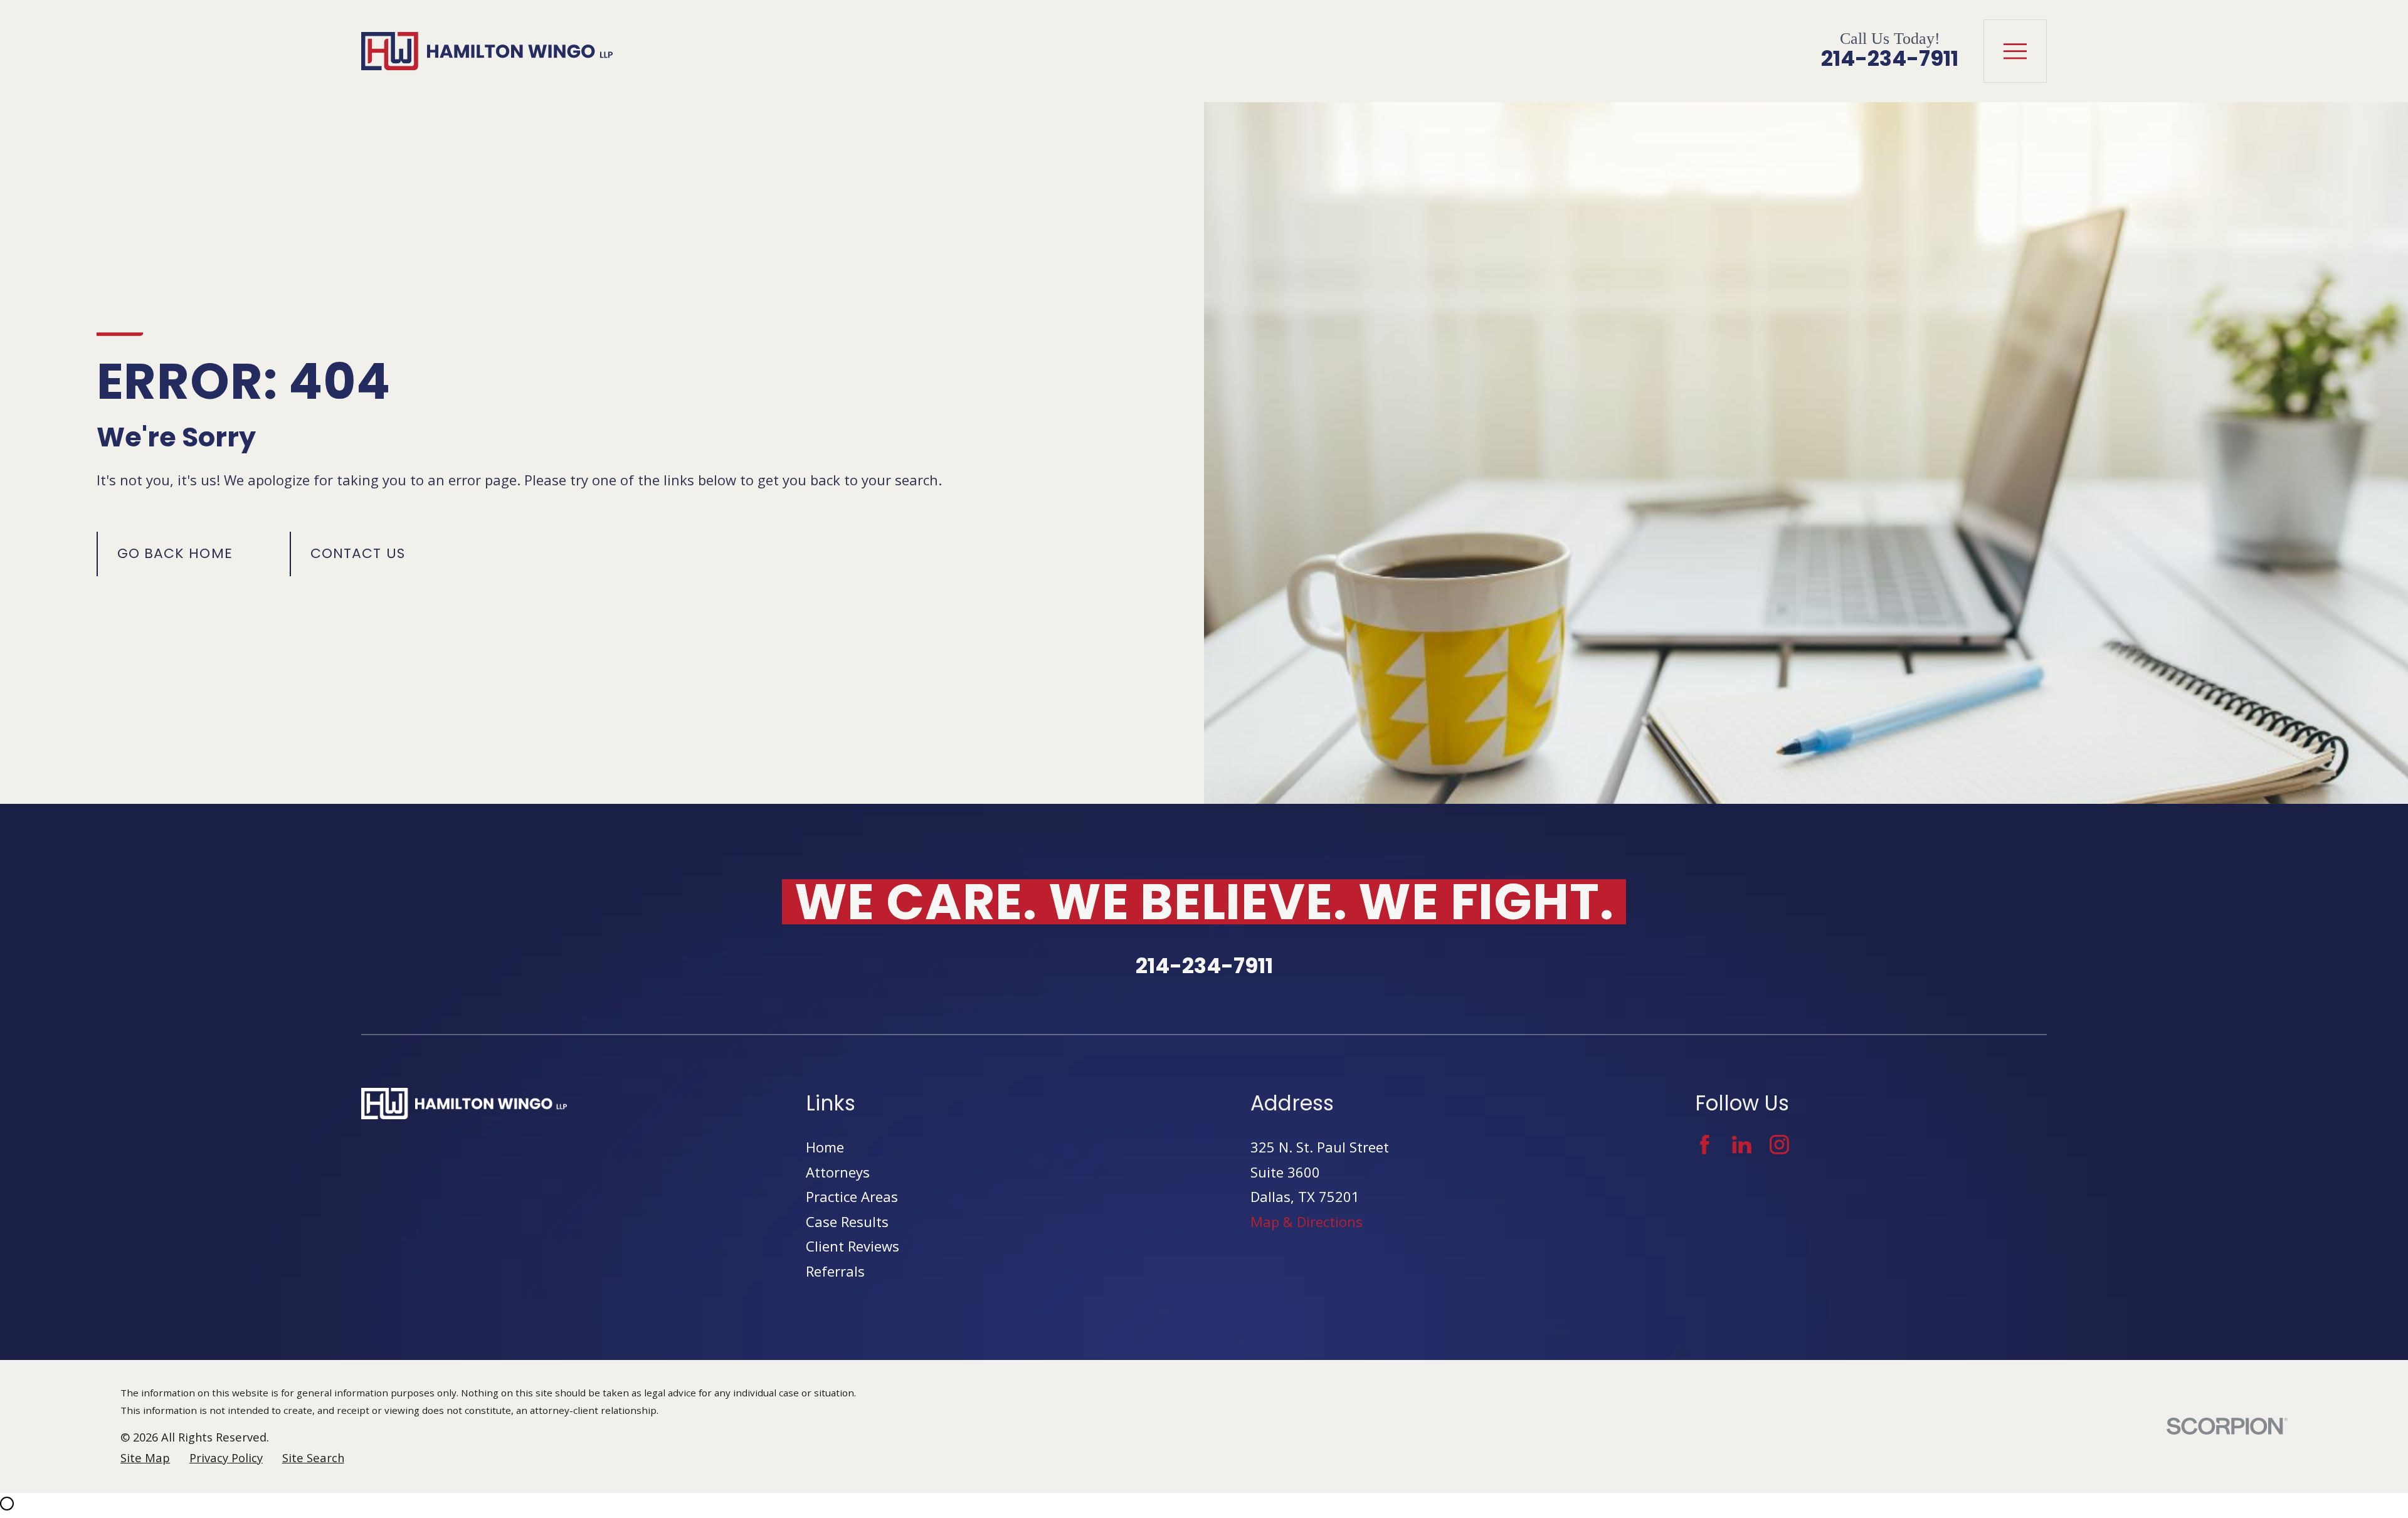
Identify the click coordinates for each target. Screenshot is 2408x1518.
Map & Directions (1307, 1221)
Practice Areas (852, 1196)
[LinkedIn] (1742, 1145)
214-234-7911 (1890, 59)
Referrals (835, 1271)
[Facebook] (1705, 1145)
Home (825, 1147)
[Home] (487, 51)
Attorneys (838, 1172)
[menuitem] (145, 1458)
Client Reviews (853, 1246)
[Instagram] (1779, 1145)
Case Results (847, 1221)
